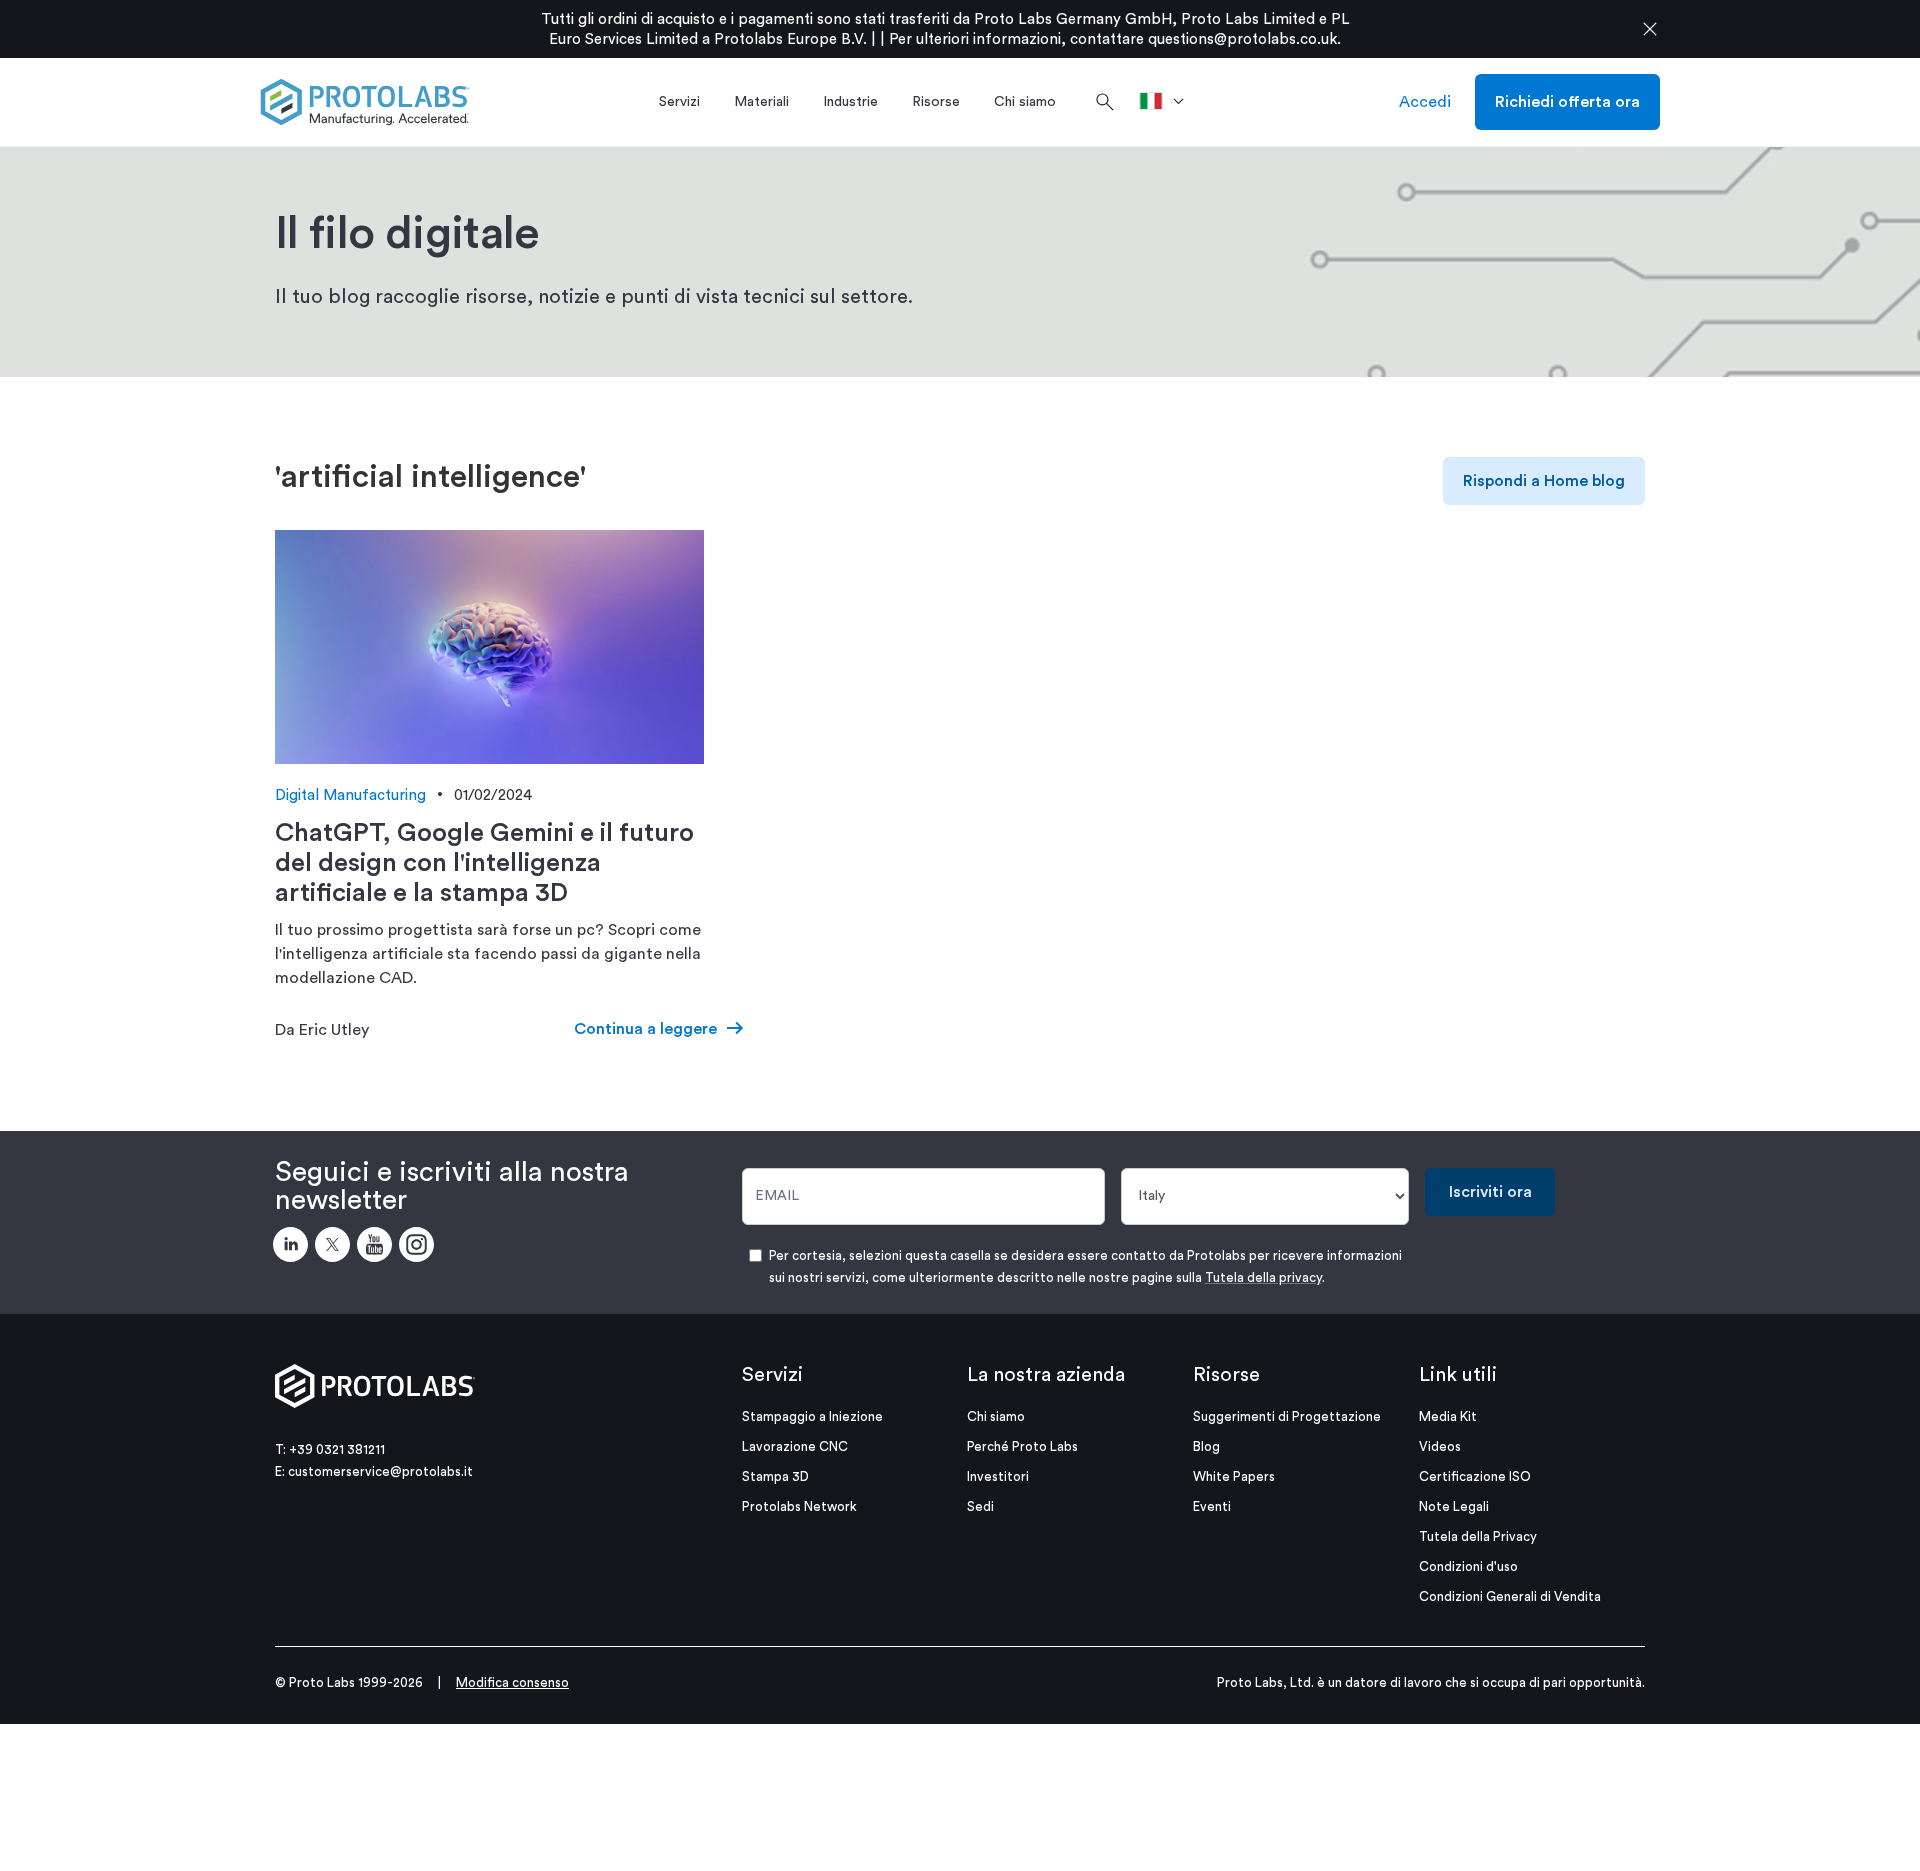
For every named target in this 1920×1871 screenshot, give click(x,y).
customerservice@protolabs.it (380, 1471)
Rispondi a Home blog (1544, 481)
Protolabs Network (799, 1506)
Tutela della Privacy (1478, 1536)
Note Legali (1454, 1506)
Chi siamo (996, 1416)
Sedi (980, 1506)
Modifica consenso (512, 1682)
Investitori (998, 1476)
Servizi (772, 1375)
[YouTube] (378, 1248)
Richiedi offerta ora (1567, 102)
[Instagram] (420, 1248)
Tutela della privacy (1263, 1277)
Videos (1440, 1446)
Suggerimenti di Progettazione (1287, 1416)
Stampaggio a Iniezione (812, 1416)
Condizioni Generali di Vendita (1510, 1596)
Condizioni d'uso (1468, 1566)
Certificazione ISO (1475, 1476)
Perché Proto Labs (1022, 1446)
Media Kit (1448, 1416)
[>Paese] (1168, 102)
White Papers (1234, 1476)
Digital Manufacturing (350, 795)
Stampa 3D (775, 1476)
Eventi (1212, 1506)
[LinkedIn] (294, 1248)
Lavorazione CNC (795, 1446)
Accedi (1425, 102)
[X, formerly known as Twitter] (336, 1248)
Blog (1206, 1446)
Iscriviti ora (1490, 1192)
